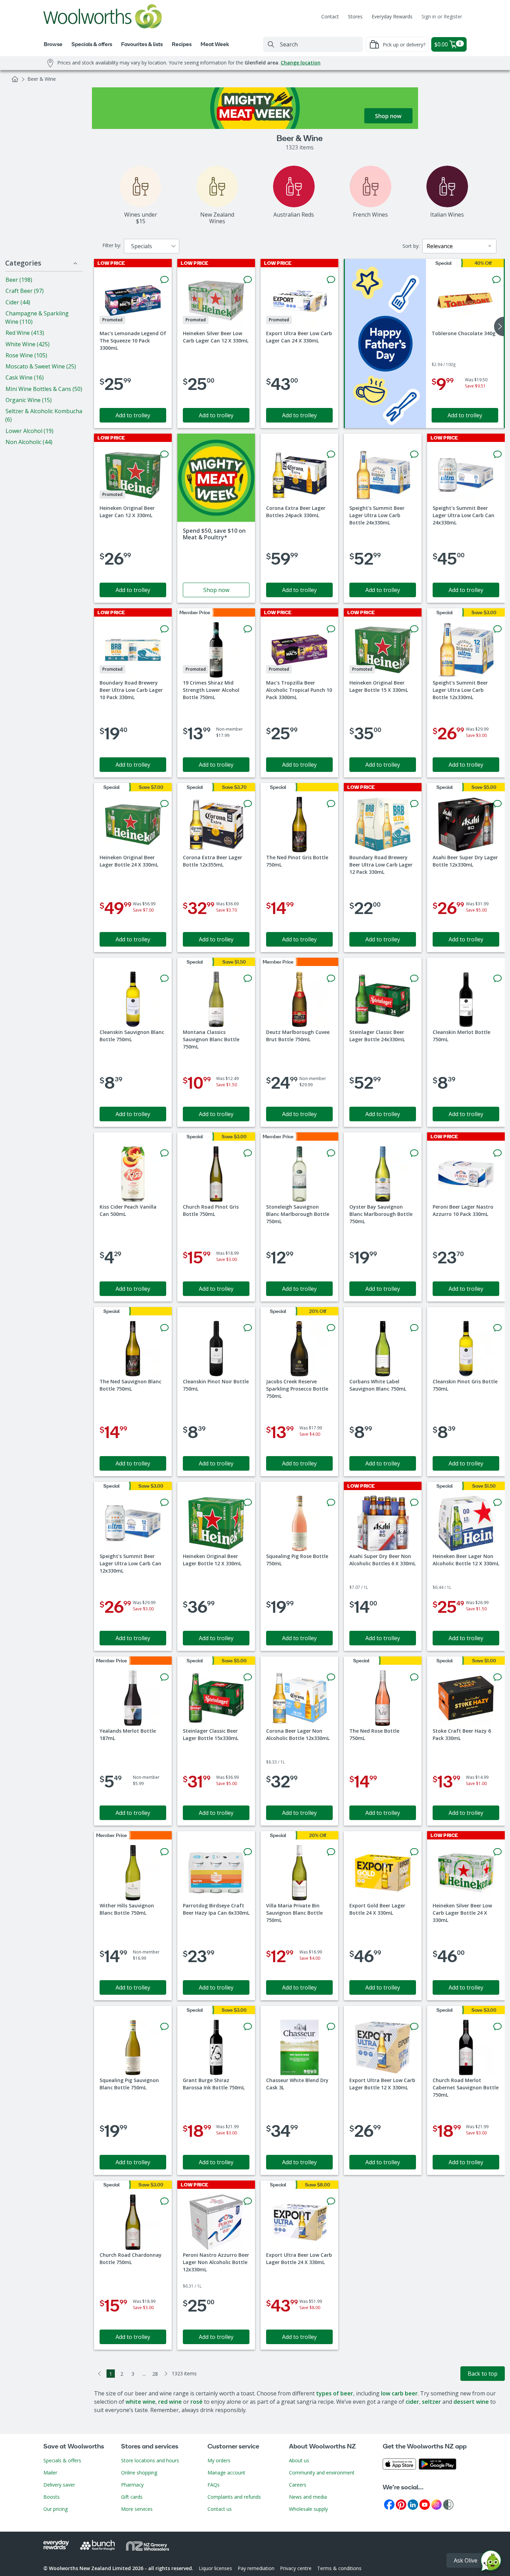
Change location (301, 63)
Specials (142, 246)
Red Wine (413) (25, 333)
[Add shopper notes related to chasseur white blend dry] (331, 2027)
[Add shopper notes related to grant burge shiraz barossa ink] (248, 2027)
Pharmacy (132, 2485)
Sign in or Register (442, 16)
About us (299, 2460)
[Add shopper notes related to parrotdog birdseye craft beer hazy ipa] (248, 1852)
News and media (308, 2497)
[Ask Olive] (491, 2562)
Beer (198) (19, 280)
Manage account (226, 2473)
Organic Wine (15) (29, 400)
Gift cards (132, 2497)
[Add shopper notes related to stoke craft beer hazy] (498, 1677)
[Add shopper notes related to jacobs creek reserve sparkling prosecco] (331, 1328)
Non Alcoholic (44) (29, 442)
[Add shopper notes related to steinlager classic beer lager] (414, 978)
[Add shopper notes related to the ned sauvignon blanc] (164, 1328)
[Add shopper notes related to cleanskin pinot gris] (498, 1328)
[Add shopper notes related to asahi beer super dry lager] (498, 804)
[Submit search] (271, 44)
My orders (219, 2460)
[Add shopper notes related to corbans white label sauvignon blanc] (414, 1328)
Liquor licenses (215, 2568)
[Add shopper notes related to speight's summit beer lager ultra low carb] (414, 454)
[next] (499, 327)
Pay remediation (256, 2568)
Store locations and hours (150, 2460)
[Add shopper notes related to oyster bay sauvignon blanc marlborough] (414, 1153)
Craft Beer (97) (25, 291)
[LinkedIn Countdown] (413, 2504)
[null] (385, 343)
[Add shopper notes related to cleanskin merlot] (498, 978)
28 (155, 2374)
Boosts (52, 2497)
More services (137, 2509)
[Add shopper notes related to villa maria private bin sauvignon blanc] (331, 1852)
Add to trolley (133, 415)
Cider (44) (18, 302)
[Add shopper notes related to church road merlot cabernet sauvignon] (498, 2027)
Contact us (220, 2509)
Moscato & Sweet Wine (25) (41, 366)
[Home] (15, 79)
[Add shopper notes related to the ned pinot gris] (331, 804)
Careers (298, 2485)
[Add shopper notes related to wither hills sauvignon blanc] (164, 1852)
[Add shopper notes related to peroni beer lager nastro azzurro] (498, 1153)
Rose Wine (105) (26, 355)
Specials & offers (62, 2460)
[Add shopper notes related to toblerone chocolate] (496, 280)
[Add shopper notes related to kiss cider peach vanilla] (164, 1153)
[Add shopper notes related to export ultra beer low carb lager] (331, 280)
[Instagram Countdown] (436, 2504)
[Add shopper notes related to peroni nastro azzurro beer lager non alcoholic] (248, 2201)
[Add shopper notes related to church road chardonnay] (164, 2201)
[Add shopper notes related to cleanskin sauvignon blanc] (164, 978)
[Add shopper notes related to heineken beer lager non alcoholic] (498, 1503)
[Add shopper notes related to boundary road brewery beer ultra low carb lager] (164, 629)
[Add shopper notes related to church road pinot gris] (248, 1153)
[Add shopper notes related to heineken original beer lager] (164, 454)
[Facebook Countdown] (389, 2504)
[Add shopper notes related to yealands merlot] (164, 1677)
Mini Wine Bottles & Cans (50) (44, 389)
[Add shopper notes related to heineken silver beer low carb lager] (248, 280)
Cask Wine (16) (25, 377)
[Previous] (100, 2374)
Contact (330, 16)
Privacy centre (296, 2568)
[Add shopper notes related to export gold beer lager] (414, 1852)
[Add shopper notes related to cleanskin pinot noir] (248, 1328)
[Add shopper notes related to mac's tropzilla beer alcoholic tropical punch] (331, 629)
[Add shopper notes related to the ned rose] (414, 1677)
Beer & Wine (42, 79)
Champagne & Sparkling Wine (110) (37, 317)
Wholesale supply (308, 2509)
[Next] (166, 2374)
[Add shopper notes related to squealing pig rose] (331, 1503)
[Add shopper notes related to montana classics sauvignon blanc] (248, 978)
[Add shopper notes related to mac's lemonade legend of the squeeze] (164, 280)
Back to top (483, 2374)
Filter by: (112, 245)
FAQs (214, 2485)
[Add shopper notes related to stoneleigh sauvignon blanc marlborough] (331, 1153)
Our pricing (56, 2509)
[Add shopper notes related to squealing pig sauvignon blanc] (164, 2027)
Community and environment (322, 2473)
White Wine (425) (28, 344)
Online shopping (139, 2473)
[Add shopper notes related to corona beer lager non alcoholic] (331, 1677)
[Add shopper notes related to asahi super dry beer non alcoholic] (414, 1503)
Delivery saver (59, 2485)
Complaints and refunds (234, 2497)
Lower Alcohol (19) (29, 431)
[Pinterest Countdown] (401, 2504)
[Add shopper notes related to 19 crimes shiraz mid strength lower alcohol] (248, 629)
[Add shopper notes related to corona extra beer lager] (331, 454)
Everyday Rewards (392, 16)
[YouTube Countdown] (425, 2504)
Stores (355, 16)
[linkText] (216, 518)
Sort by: (411, 246)
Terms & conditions (339, 2568)
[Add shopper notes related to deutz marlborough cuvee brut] (331, 978)
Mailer (50, 2473)
